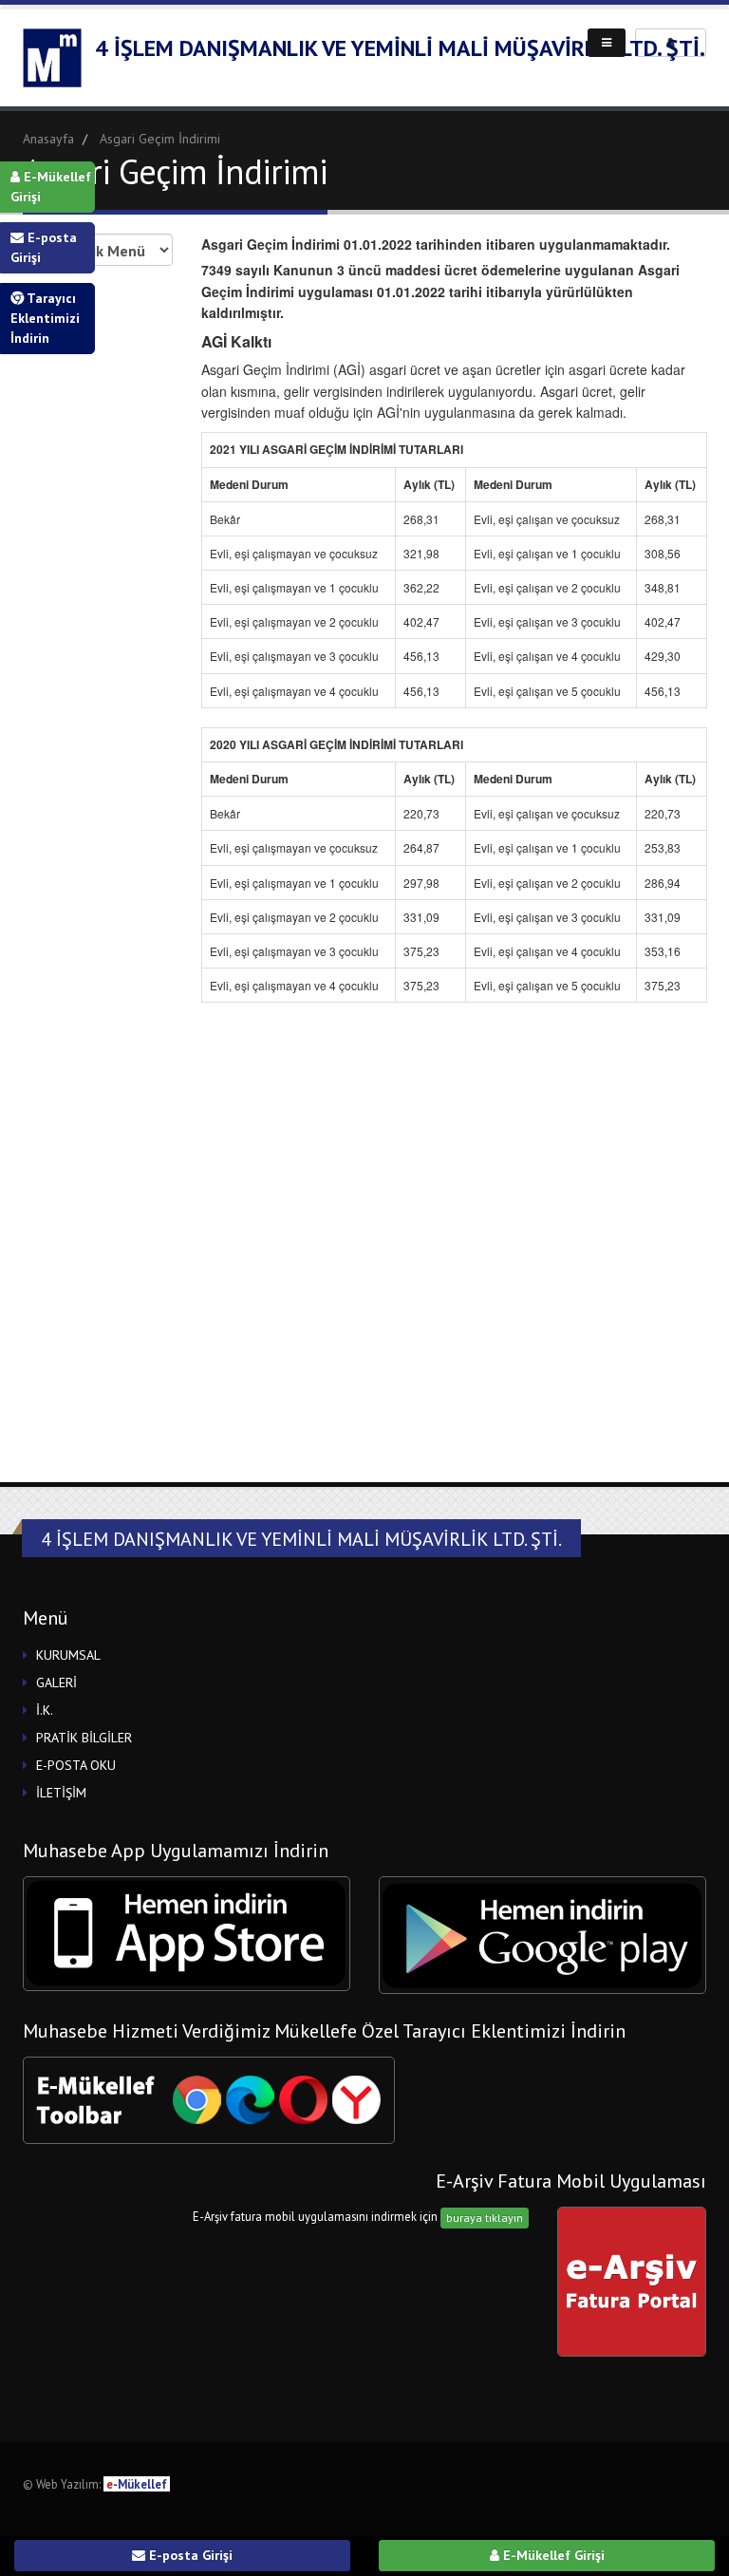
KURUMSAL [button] (68, 1655)
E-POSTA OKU (76, 1765)
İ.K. (45, 1710)
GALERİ (56, 1683)
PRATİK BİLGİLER (84, 1738)
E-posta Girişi (44, 247)
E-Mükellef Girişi (51, 187)
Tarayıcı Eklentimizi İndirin (45, 318)
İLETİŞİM (61, 1793)
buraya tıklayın (485, 2218)
